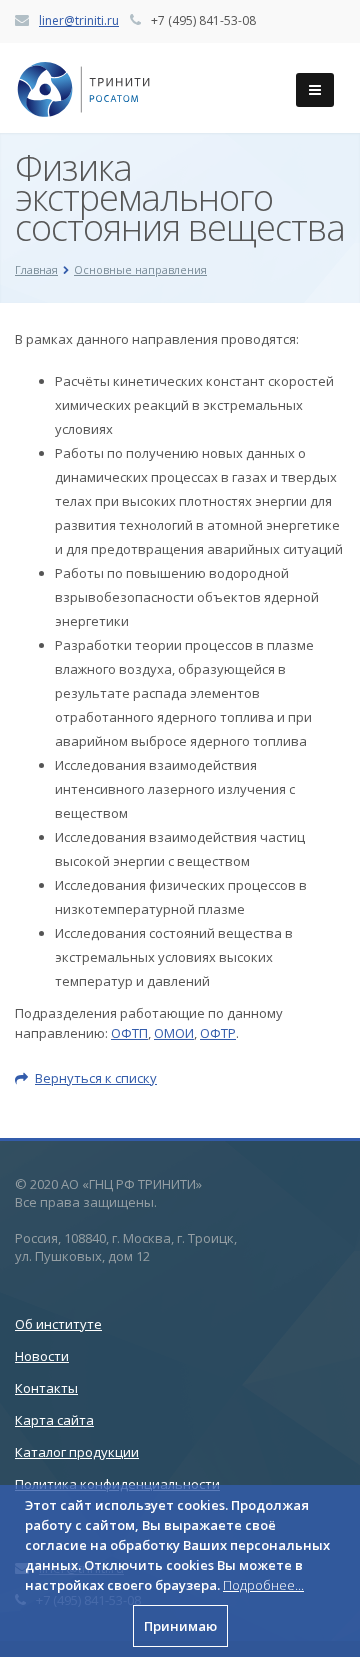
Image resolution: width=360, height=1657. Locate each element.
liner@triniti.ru (79, 20)
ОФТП (129, 1033)
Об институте (58, 1324)
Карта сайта (54, 1420)
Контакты (46, 1388)
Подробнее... (263, 1585)
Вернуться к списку (96, 1078)
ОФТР (218, 1033)
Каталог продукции (77, 1452)
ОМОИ (174, 1033)
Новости (42, 1356)
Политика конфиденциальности (117, 1484)
